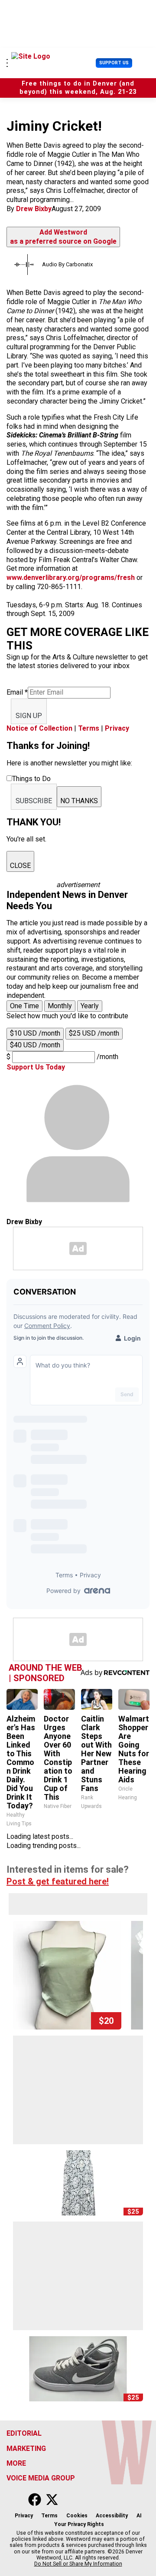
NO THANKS (79, 801)
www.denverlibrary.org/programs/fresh (71, 578)
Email (17, 692)
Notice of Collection (39, 728)
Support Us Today (36, 1067)
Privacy (117, 728)
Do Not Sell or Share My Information (78, 2564)
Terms (89, 728)
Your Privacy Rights (79, 2524)
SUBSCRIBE (34, 801)
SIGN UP (29, 716)
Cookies (77, 2516)
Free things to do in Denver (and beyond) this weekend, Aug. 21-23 (78, 88)
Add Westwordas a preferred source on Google (63, 237)
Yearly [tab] (90, 1006)
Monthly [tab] (60, 1006)
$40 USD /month (35, 1045)
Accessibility (112, 2516)
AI (139, 2516)
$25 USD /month (94, 1033)
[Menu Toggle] (7, 63)
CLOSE (20, 866)
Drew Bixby (34, 209)
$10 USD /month (35, 1033)
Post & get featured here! (58, 1881)
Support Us (114, 63)
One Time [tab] (24, 1006)
